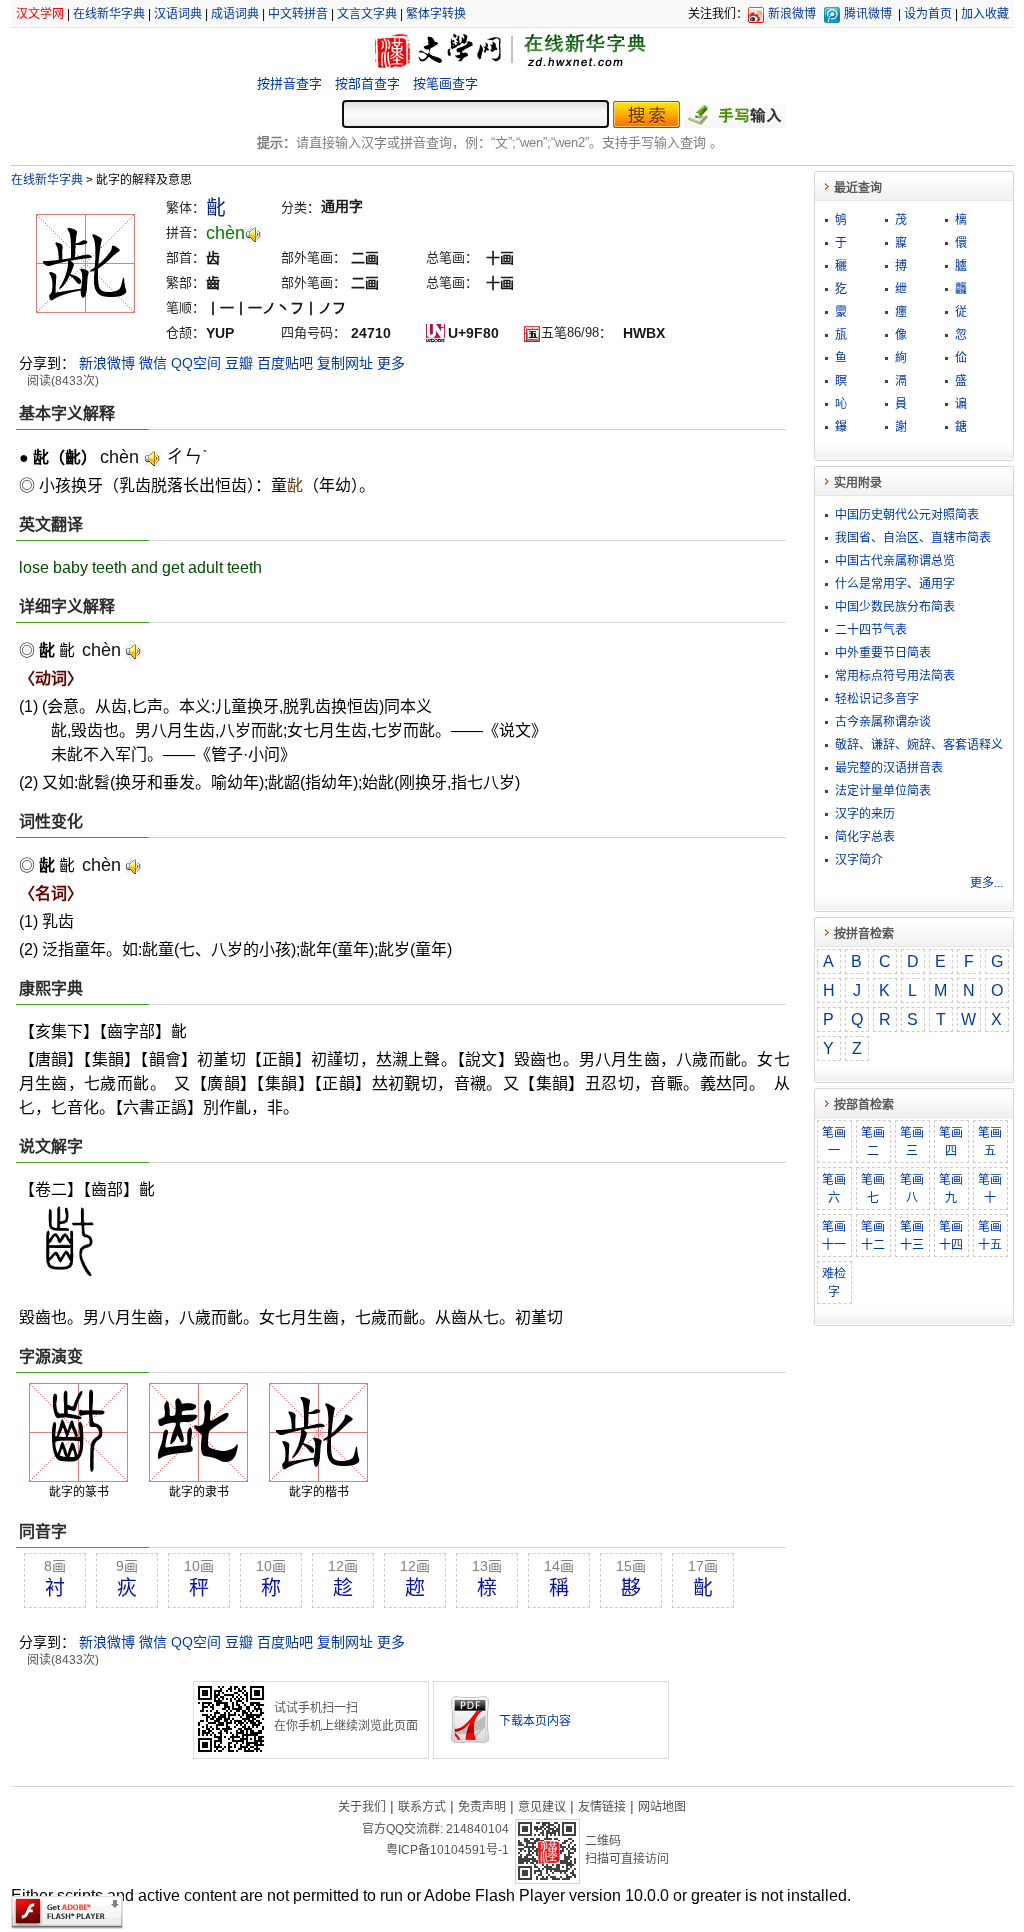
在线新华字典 (109, 14)
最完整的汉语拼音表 (889, 768)
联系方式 (422, 1807)
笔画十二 (873, 1236)
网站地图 (662, 1807)
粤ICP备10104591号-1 (447, 1850)
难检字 (834, 1283)
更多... (986, 883)
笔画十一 (834, 1236)
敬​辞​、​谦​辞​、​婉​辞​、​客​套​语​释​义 (919, 745)
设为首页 (928, 14)
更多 (391, 363)
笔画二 (873, 1142)
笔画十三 (912, 1236)
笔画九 (951, 1189)
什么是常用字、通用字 (895, 584)
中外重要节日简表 (883, 653)
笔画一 (834, 1142)
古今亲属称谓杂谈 (883, 722)
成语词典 (235, 14)
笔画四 (951, 1142)
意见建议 (542, 1807)
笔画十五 (990, 1236)
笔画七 (873, 1189)
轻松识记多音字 (877, 699)
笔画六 (834, 1189)
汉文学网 (40, 14)
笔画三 (912, 1142)
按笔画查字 (445, 83)
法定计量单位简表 (883, 791)
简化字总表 (865, 837)
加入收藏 (985, 14)
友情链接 (602, 1807)
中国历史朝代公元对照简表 (907, 515)
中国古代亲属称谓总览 (895, 561)
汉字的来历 (865, 814)
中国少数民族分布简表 (895, 607)
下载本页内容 (535, 1721)
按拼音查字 (289, 83)
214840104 (477, 1829)
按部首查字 (367, 83)
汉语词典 (178, 14)
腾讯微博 (868, 14)
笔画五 (990, 1142)
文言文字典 (367, 14)
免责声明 (482, 1807)
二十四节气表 (871, 630)
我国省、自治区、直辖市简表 (913, 538)
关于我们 (362, 1807)
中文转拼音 (298, 14)
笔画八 (912, 1189)
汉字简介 (859, 860)
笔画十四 (951, 1236)
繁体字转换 (436, 14)
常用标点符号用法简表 (895, 676)
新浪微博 (792, 14)
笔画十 (990, 1189)
